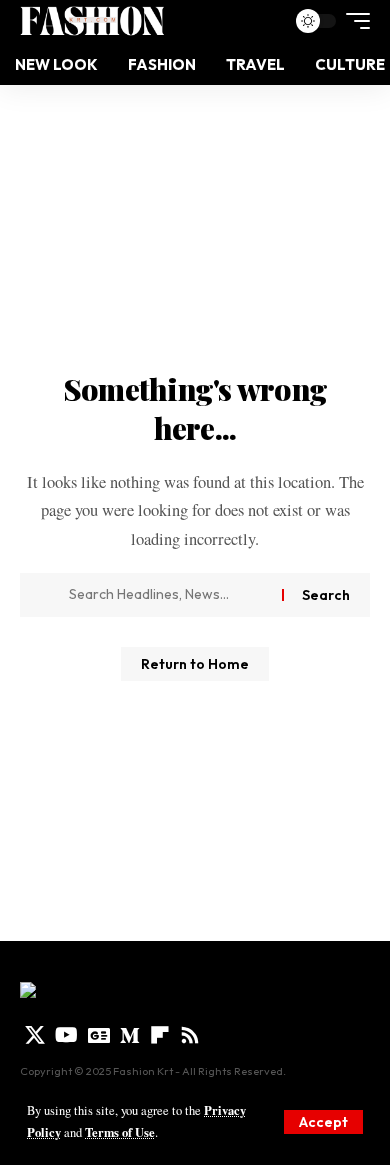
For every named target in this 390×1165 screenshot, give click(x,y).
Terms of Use (120, 1132)
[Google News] (99, 1035)
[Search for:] (168, 595)
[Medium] (130, 1035)
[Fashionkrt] (92, 21)
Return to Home (195, 664)
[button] (323, 1122)
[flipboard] (160, 1035)
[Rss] (190, 1035)
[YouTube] (66, 1035)
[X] (35, 1035)
